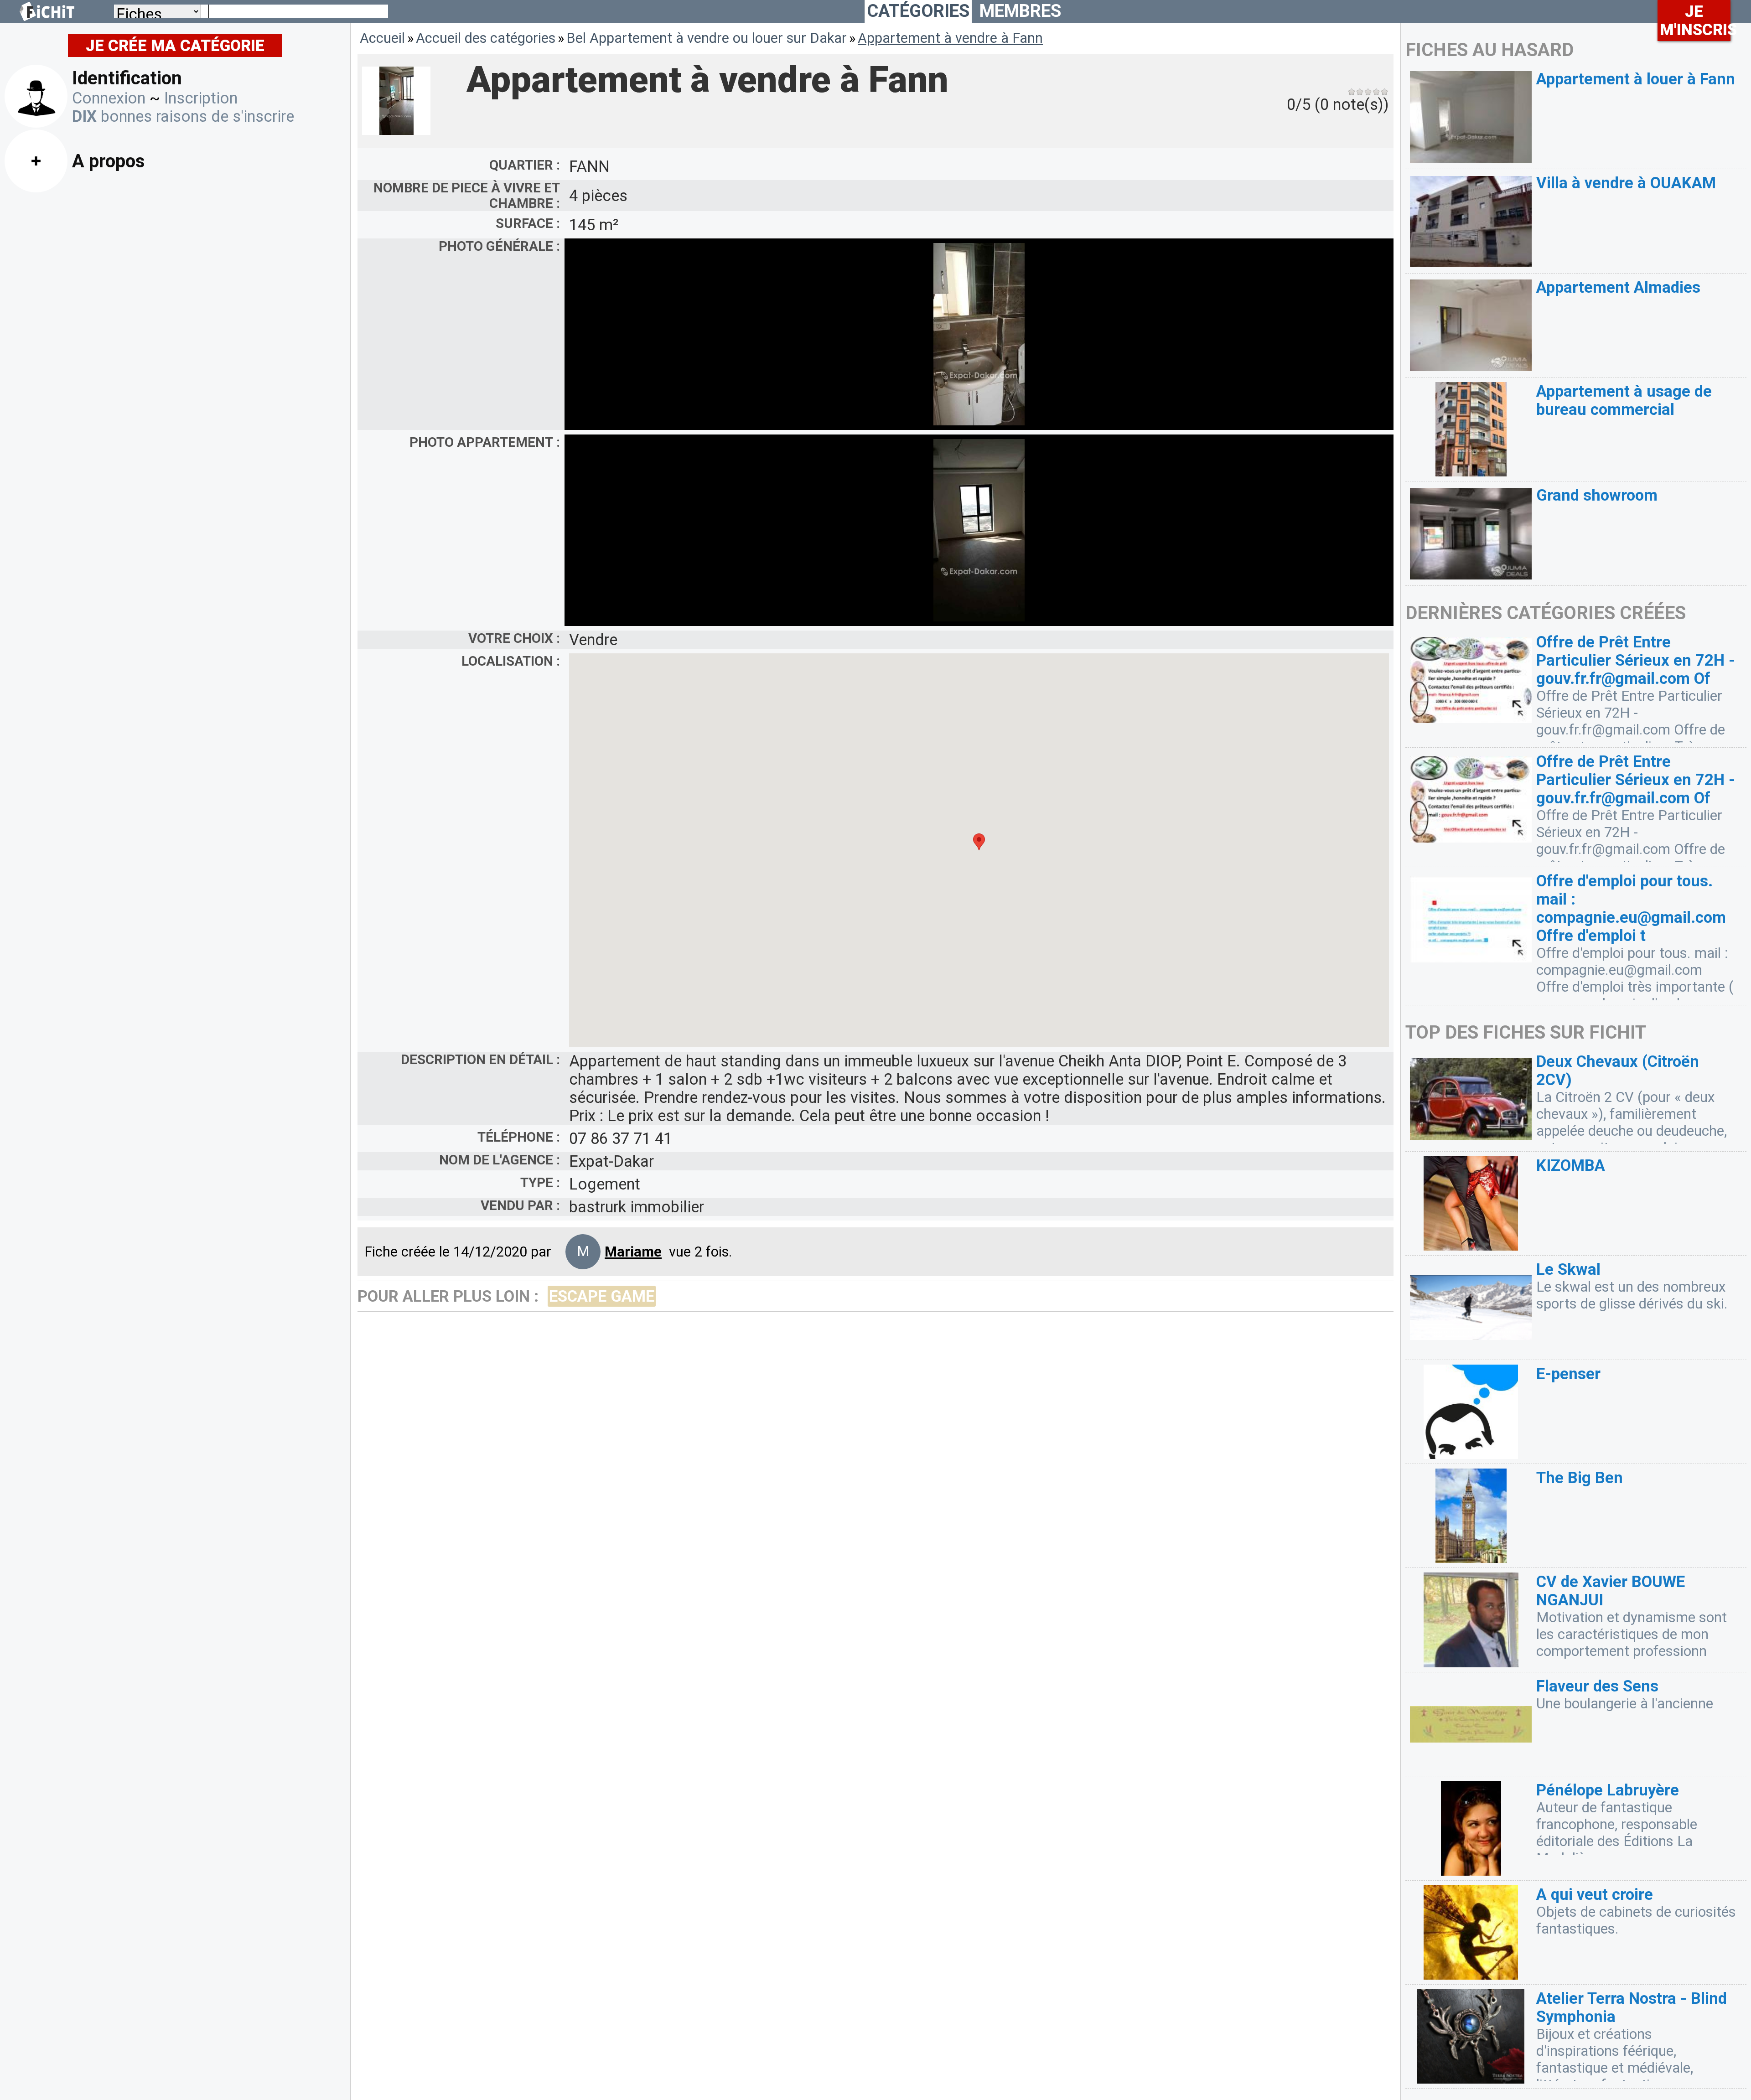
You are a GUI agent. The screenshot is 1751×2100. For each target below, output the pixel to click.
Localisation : (511, 661)
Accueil (382, 38)
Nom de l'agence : (500, 1160)
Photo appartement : (485, 442)
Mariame (633, 1252)
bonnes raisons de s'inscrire (183, 116)
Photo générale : (499, 246)
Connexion (109, 98)
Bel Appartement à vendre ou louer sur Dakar (707, 38)
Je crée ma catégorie (175, 46)
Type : (540, 1183)
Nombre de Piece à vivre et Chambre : (467, 196)
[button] (979, 842)
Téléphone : (519, 1137)
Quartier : (525, 165)
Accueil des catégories (486, 38)
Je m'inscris (1695, 21)
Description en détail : (480, 1060)
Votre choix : (514, 638)
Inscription (201, 98)
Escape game (602, 1296)
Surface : (528, 223)
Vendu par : (520, 1205)
